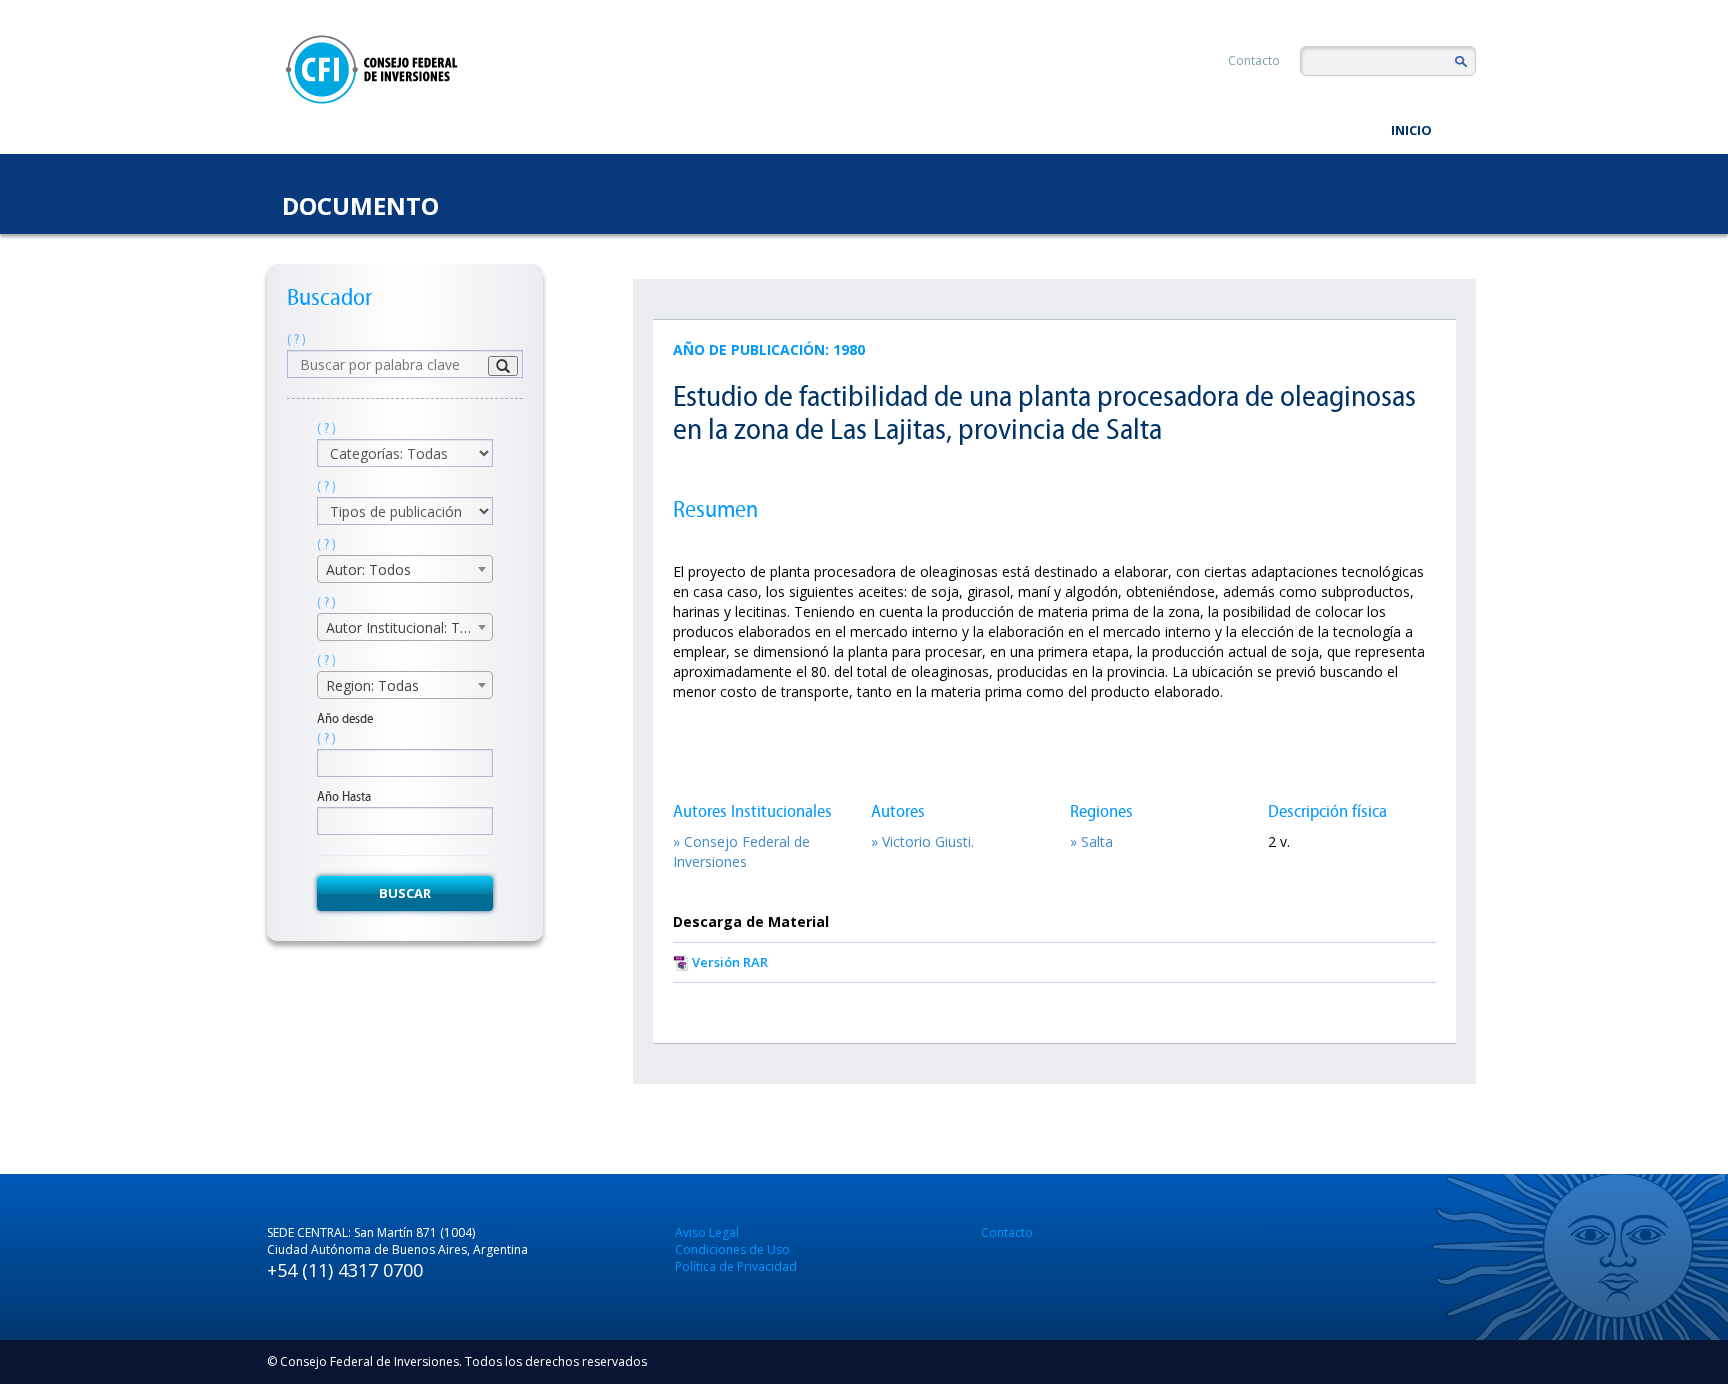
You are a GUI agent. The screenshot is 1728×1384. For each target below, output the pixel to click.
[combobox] (405, 569)
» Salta (1091, 841)
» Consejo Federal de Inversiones (741, 851)
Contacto (1254, 60)
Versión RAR (730, 962)
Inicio (1411, 130)
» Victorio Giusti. (922, 841)
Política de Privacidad (736, 1266)
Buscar (405, 893)
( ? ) (296, 339)
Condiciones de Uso (732, 1249)
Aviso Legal (707, 1232)
